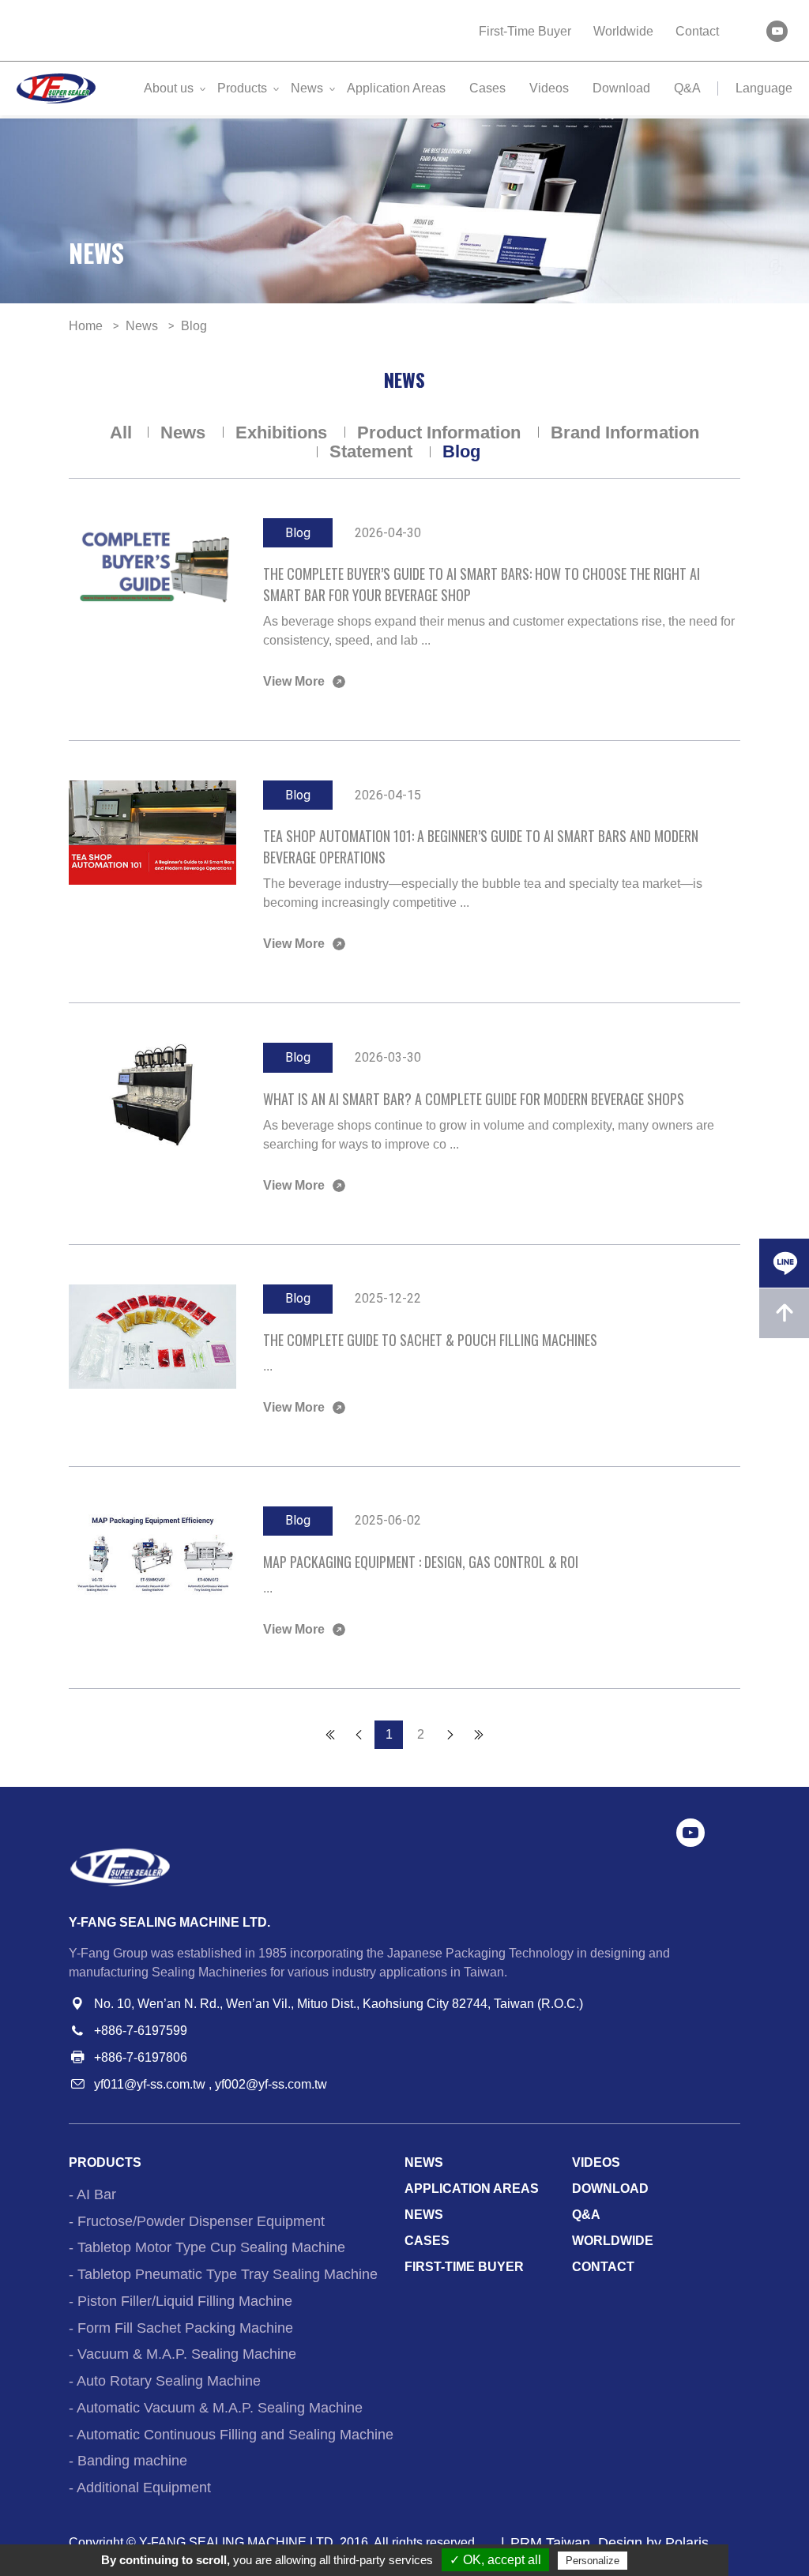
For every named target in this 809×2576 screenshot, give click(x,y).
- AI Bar (92, 2194)
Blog (461, 451)
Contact (697, 31)
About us (169, 88)
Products (242, 88)
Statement (373, 451)
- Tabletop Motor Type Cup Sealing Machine (207, 2247)
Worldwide (623, 31)
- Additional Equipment (140, 2488)
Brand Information (625, 432)
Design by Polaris (653, 2543)
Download (621, 88)
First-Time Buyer (525, 31)
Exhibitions (284, 432)
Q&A (687, 88)
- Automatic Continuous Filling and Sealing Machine (231, 2435)
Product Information (441, 432)
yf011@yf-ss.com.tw (150, 2084)
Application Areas (396, 88)
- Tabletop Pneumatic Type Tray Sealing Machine (223, 2274)
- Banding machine (128, 2461)
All (121, 432)
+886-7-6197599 (141, 2031)
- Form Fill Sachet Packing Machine (181, 2328)
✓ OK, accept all (495, 2560)
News (307, 88)
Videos (549, 88)
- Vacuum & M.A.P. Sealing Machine (182, 2354)
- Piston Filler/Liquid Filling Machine (181, 2301)
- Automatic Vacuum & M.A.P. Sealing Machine (216, 2408)
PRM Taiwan (550, 2543)
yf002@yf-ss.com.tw (271, 2084)
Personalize (593, 2561)
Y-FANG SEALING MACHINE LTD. (238, 2542)
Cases (487, 88)
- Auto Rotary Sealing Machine (165, 2381)
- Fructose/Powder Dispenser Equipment (197, 2221)
